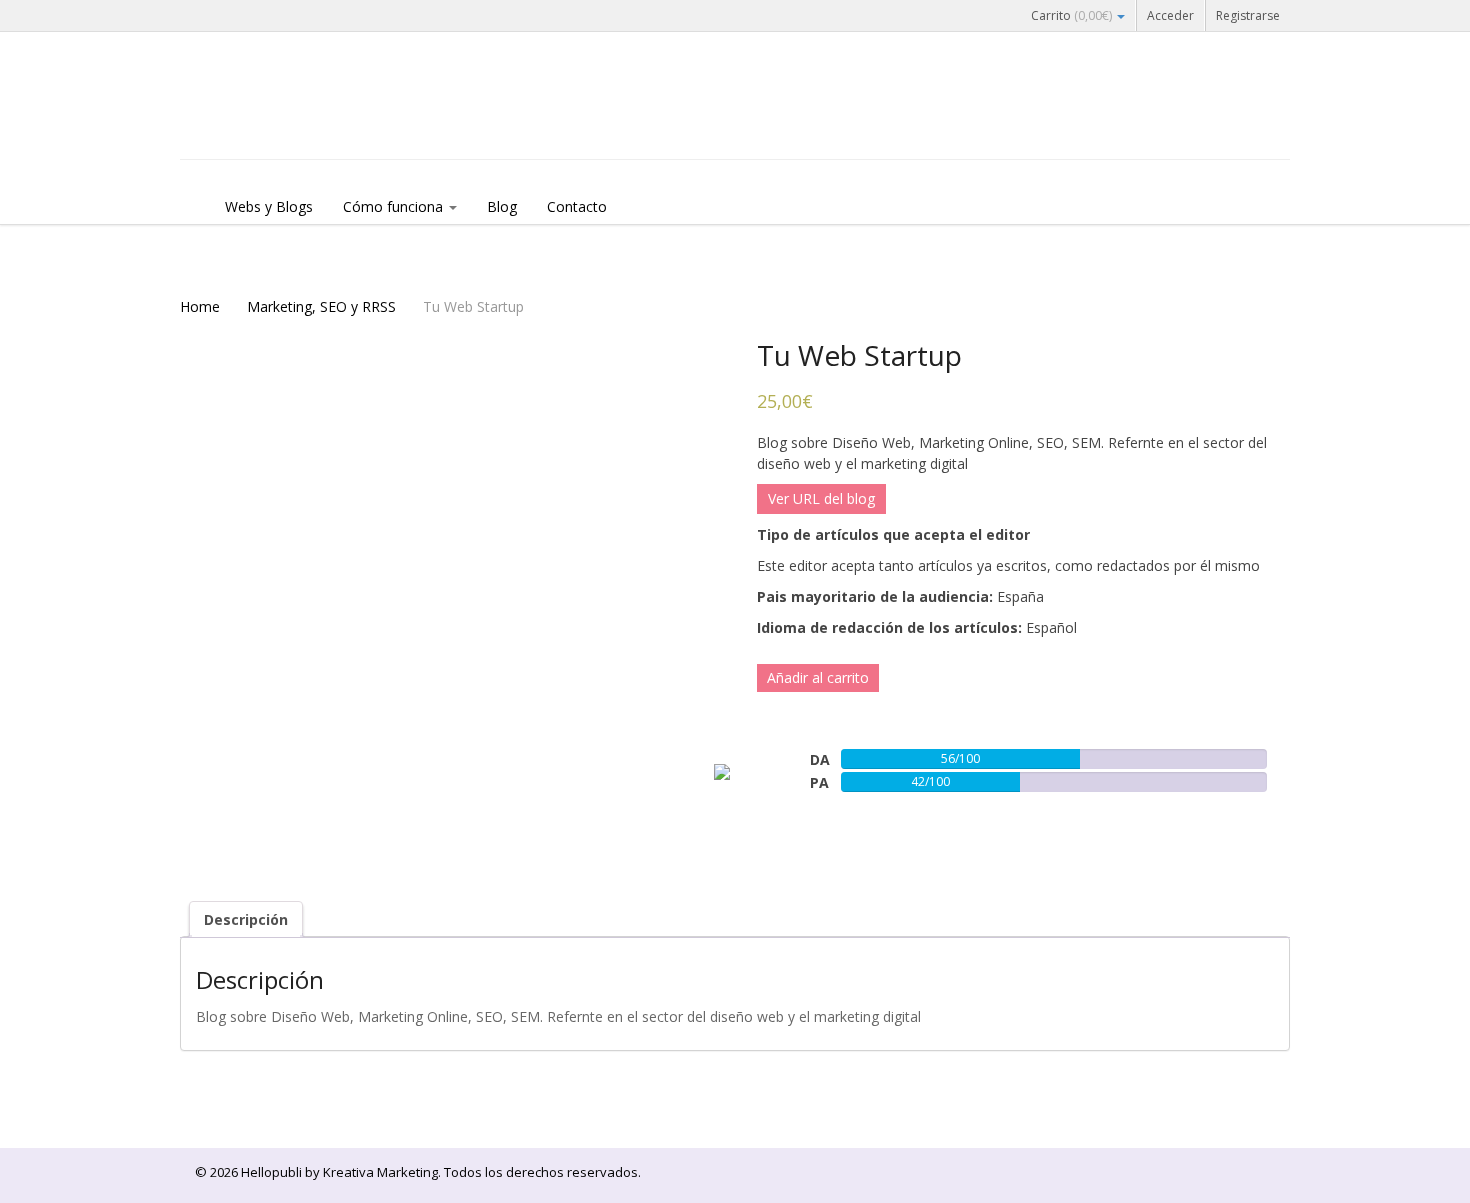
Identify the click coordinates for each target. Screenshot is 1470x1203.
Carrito (1071, 15)
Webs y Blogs (269, 206)
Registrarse (1248, 15)
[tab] (246, 919)
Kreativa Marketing (380, 1172)
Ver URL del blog (821, 498)
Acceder (1170, 15)
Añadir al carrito (818, 677)
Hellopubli (330, 122)
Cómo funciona (395, 206)
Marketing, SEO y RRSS (321, 306)
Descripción (246, 919)
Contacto (577, 206)
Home (200, 306)
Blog (502, 206)
